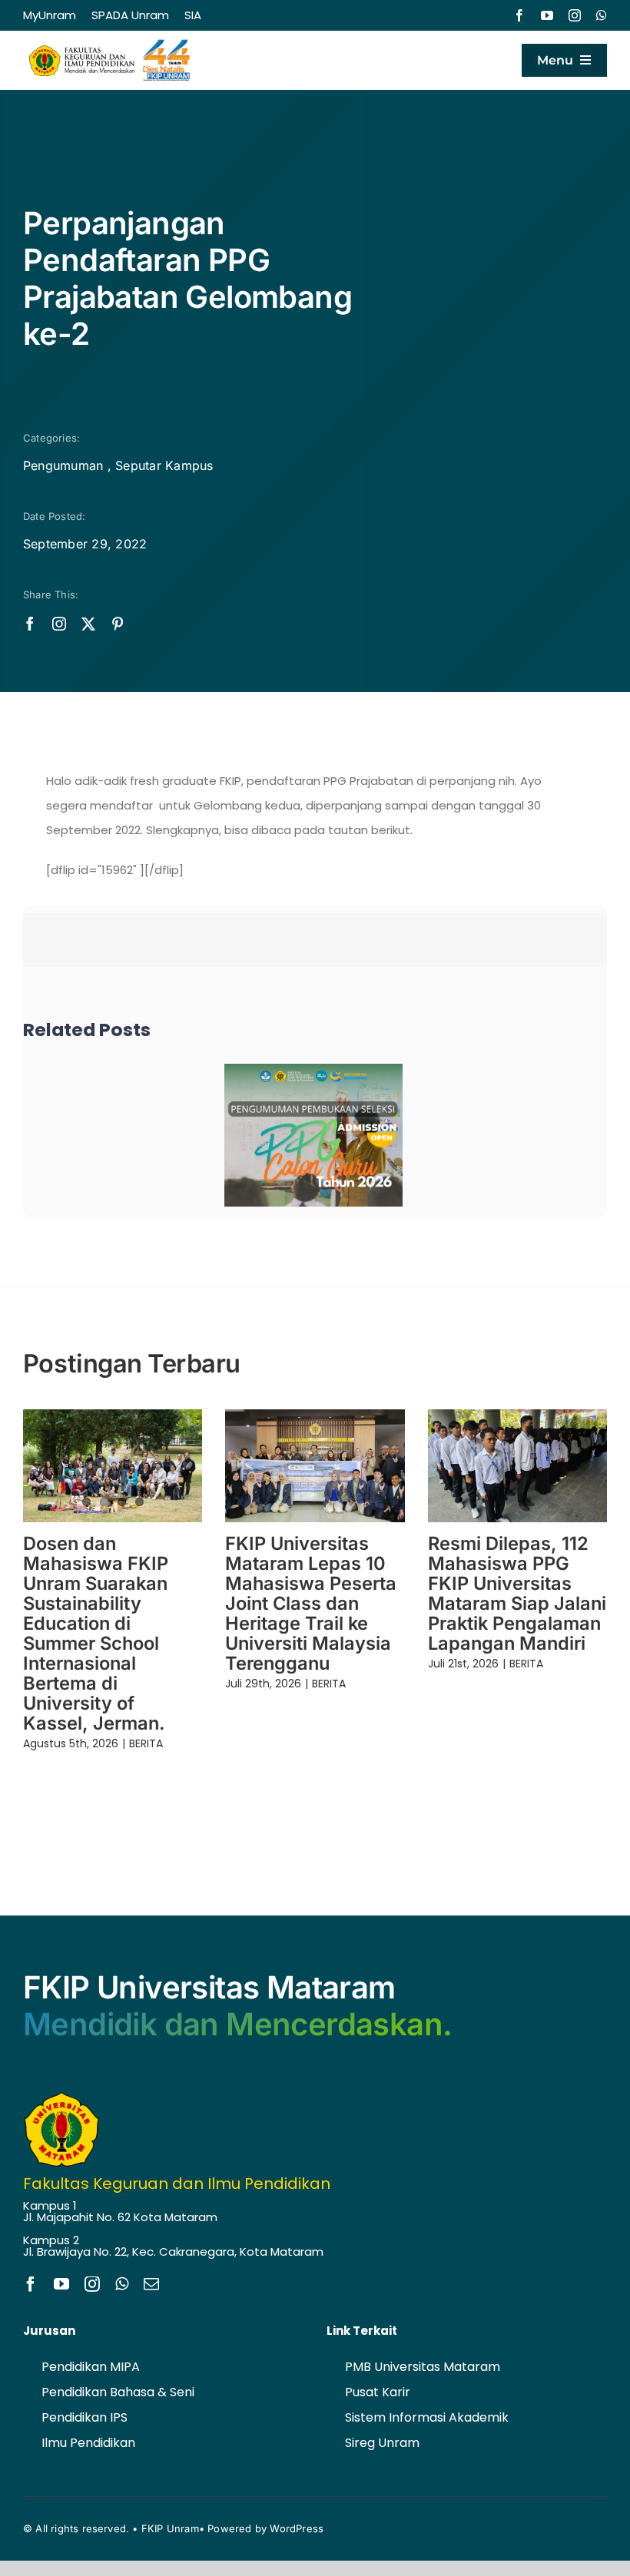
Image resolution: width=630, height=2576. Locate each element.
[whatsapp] (602, 15)
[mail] (151, 2284)
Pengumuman (63, 465)
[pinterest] (118, 624)
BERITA (146, 1743)
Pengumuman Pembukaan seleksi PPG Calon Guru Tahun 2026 (291, 1135)
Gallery (335, 1135)
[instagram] (575, 15)
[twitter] (88, 624)
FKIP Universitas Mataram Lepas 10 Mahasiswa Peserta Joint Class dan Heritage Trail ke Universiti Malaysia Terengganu (311, 1603)
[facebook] (519, 15)
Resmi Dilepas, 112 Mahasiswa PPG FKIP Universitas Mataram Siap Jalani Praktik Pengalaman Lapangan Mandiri (517, 1593)
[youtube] (547, 15)
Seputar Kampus (164, 465)
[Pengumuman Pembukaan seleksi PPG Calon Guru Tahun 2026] (313, 1135)
